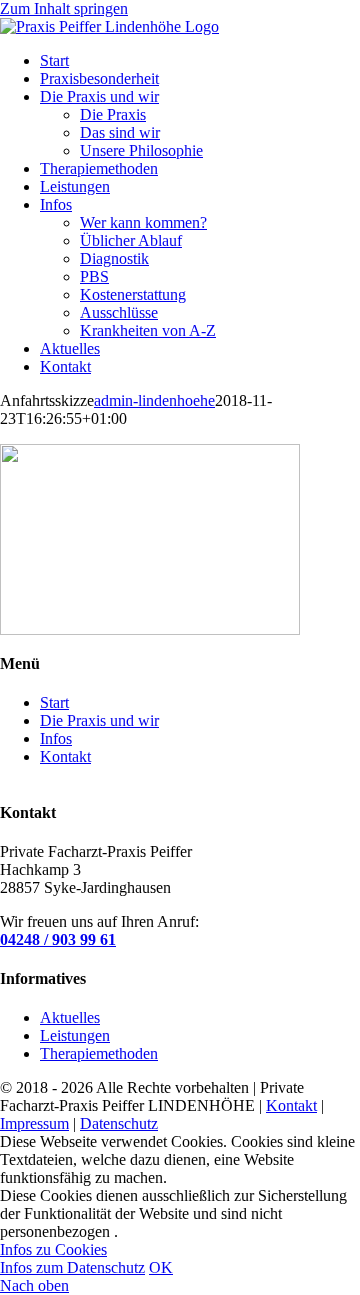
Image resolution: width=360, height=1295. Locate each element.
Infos (56, 738)
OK (161, 1267)
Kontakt (65, 756)
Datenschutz (119, 1123)
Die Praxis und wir (99, 720)
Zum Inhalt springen (64, 8)
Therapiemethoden (99, 1053)
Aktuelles (70, 1017)
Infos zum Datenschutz (72, 1267)
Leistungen (75, 1035)
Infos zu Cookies (53, 1249)
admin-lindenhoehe (154, 400)
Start (54, 702)
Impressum (34, 1123)
